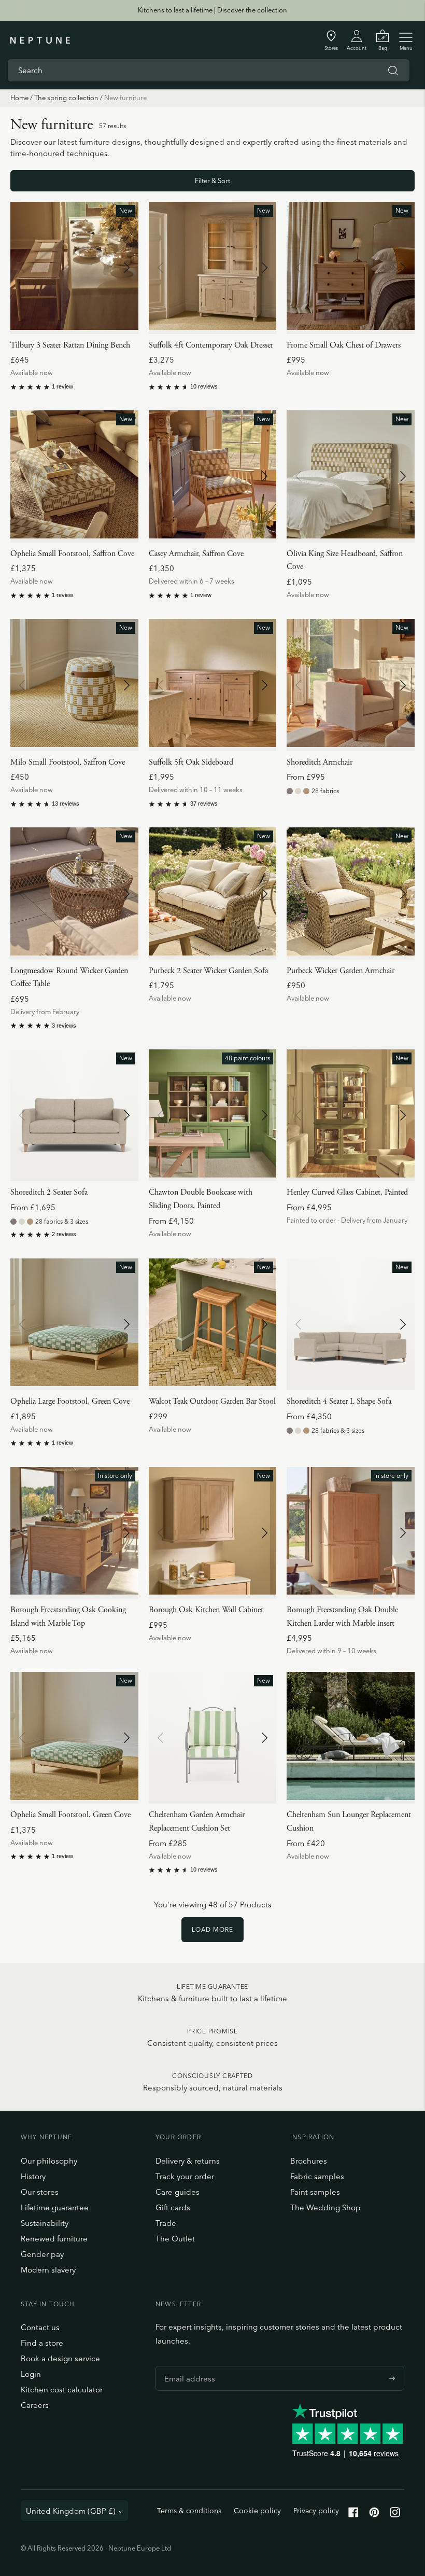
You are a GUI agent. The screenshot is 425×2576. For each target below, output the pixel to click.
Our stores (40, 2192)
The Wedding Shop (325, 2207)
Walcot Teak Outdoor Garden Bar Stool (212, 1401)
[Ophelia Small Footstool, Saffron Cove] (74, 476)
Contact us (40, 2327)
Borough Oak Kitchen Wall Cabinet (206, 1610)
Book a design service (60, 2358)
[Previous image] (22, 268)
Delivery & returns (188, 2161)
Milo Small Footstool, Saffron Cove (68, 762)
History (33, 2176)
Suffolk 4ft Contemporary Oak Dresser (211, 345)
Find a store (42, 2343)
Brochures (309, 2161)
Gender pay (42, 2254)
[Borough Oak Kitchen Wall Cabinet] (213, 1533)
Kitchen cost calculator (62, 2390)
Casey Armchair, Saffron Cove (196, 554)
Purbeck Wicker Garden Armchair (341, 971)
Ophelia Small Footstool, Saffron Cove (72, 554)
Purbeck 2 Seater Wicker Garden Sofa (208, 971)
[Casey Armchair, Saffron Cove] (213, 476)
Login (31, 2374)
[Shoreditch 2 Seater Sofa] (74, 1115)
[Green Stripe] (153, 1830)
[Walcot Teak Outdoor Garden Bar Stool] (213, 1324)
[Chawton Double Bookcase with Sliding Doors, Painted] (213, 1115)
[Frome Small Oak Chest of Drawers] (351, 268)
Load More (212, 1929)
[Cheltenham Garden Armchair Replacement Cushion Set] (213, 1738)
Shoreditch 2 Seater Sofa (49, 1192)
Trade (166, 2223)
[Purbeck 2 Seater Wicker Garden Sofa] (213, 893)
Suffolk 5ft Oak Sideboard (191, 762)
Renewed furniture (54, 2239)
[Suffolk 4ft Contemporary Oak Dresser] (213, 268)
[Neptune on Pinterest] (374, 2515)
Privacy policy (316, 2511)
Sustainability (45, 2223)
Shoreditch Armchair (320, 762)
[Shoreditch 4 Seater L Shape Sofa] (351, 1324)
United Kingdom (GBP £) (71, 2511)
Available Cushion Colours (197, 1814)
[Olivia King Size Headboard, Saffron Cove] (351, 476)
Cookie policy (257, 2511)
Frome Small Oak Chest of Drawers (344, 345)
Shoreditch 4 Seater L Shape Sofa (339, 1401)
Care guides (178, 2192)
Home (19, 98)
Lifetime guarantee (55, 2207)
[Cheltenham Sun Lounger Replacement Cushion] (351, 1738)
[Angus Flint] (290, 791)
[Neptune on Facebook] (353, 2515)
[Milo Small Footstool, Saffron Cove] (74, 685)
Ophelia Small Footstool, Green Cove (70, 1815)
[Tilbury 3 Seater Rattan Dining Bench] (74, 268)
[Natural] (167, 1830)
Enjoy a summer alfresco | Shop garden (212, 10)
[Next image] (126, 268)
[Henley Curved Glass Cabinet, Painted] (351, 1115)
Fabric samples (317, 2176)
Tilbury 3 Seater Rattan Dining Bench (70, 345)
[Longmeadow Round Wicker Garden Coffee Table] (74, 893)
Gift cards (173, 2207)
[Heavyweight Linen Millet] (306, 791)
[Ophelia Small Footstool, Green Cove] (74, 1738)
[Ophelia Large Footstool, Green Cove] (74, 1324)
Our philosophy (49, 2161)
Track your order (185, 2176)
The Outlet (175, 2239)
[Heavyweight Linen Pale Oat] (298, 791)
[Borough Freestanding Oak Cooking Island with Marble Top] (74, 1533)
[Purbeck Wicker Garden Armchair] (351, 893)
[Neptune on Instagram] (395, 2515)
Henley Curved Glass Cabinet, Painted (347, 1192)
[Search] (393, 71)
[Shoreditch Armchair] (351, 685)
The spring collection (66, 98)
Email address (187, 2366)
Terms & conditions (189, 2511)
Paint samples (315, 2192)
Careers (35, 2405)
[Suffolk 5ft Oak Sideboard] (213, 685)
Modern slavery (48, 2270)
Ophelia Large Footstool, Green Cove (70, 1401)
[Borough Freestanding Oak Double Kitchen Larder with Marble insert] (351, 1533)
